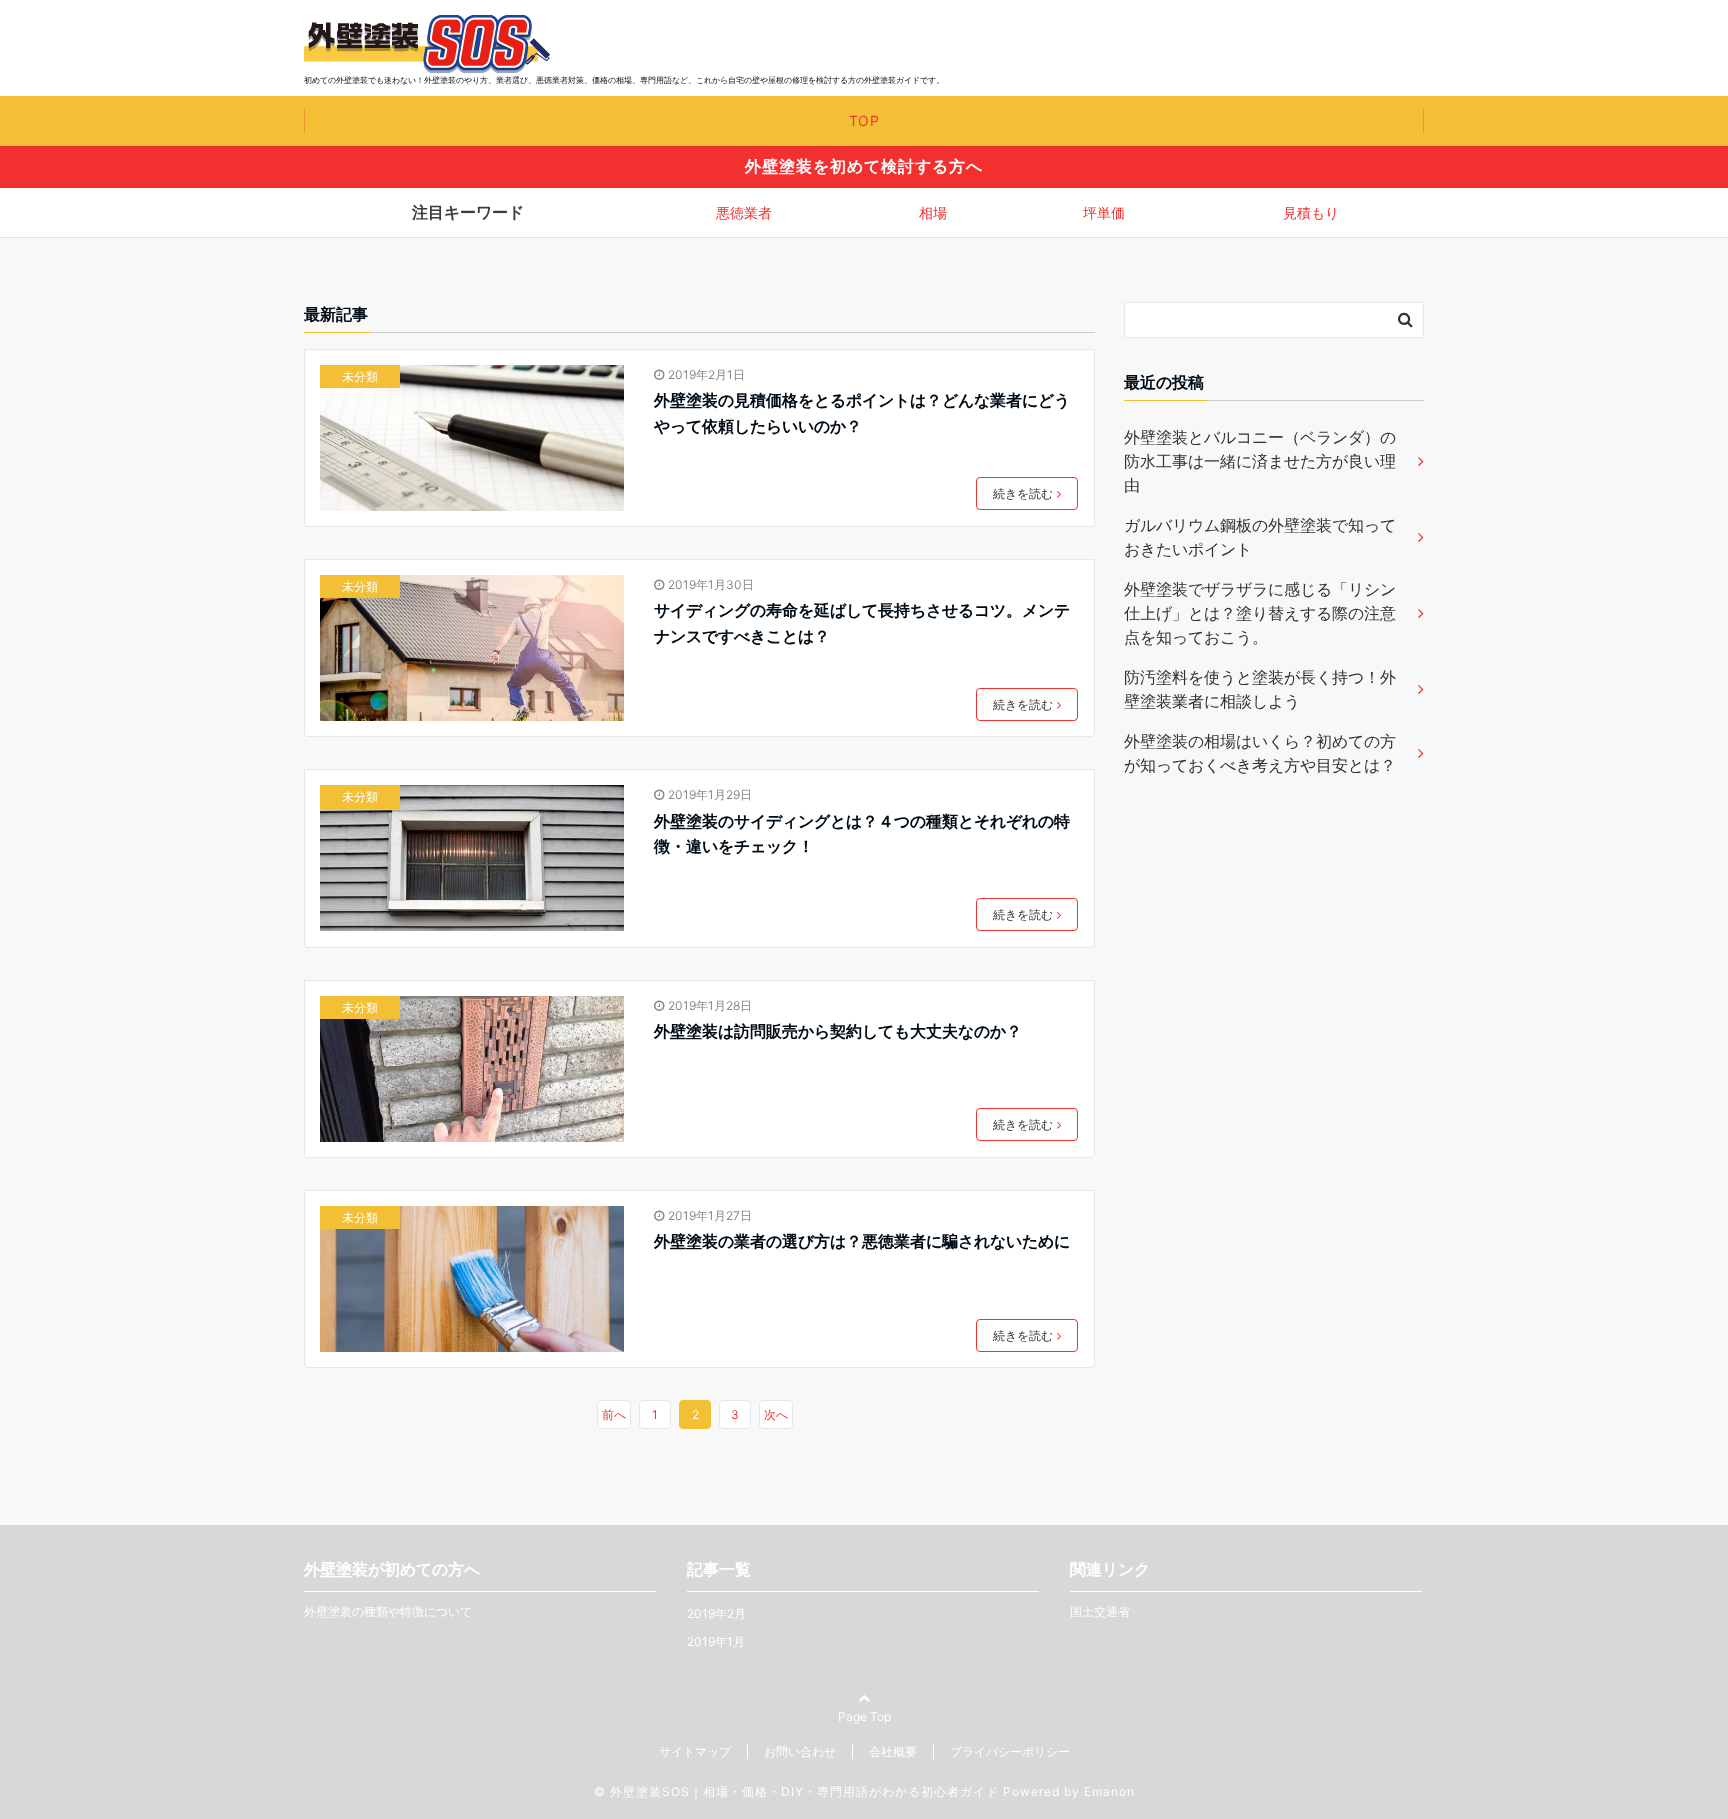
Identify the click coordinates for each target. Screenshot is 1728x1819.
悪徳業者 (744, 212)
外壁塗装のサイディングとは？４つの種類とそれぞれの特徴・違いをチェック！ (862, 834)
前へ (614, 1414)
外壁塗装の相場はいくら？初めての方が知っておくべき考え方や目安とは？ (1260, 753)
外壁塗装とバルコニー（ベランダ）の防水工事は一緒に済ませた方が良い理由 (1260, 461)
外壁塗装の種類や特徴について (388, 1611)
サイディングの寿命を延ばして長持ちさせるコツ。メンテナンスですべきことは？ (862, 623)
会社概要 (893, 1751)
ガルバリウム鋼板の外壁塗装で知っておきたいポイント (1260, 537)
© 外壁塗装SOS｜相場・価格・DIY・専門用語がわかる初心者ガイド (796, 1791)
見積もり (1311, 212)
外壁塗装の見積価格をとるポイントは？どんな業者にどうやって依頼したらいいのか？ (862, 413)
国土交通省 (1100, 1611)
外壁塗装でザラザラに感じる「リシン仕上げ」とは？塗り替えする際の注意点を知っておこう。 (1260, 613)
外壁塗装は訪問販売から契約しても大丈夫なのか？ (838, 1031)
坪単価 (1104, 212)
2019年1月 (716, 1641)
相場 (933, 212)
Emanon (1109, 1791)
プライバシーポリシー (1010, 1751)
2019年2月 (716, 1613)
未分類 (360, 376)
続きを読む (1023, 493)
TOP (864, 120)
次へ (776, 1414)
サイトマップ (695, 1751)
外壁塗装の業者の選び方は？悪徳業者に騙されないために (862, 1241)
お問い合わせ (800, 1751)
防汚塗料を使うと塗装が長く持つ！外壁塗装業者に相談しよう (1260, 689)
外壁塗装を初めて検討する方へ (864, 166)
